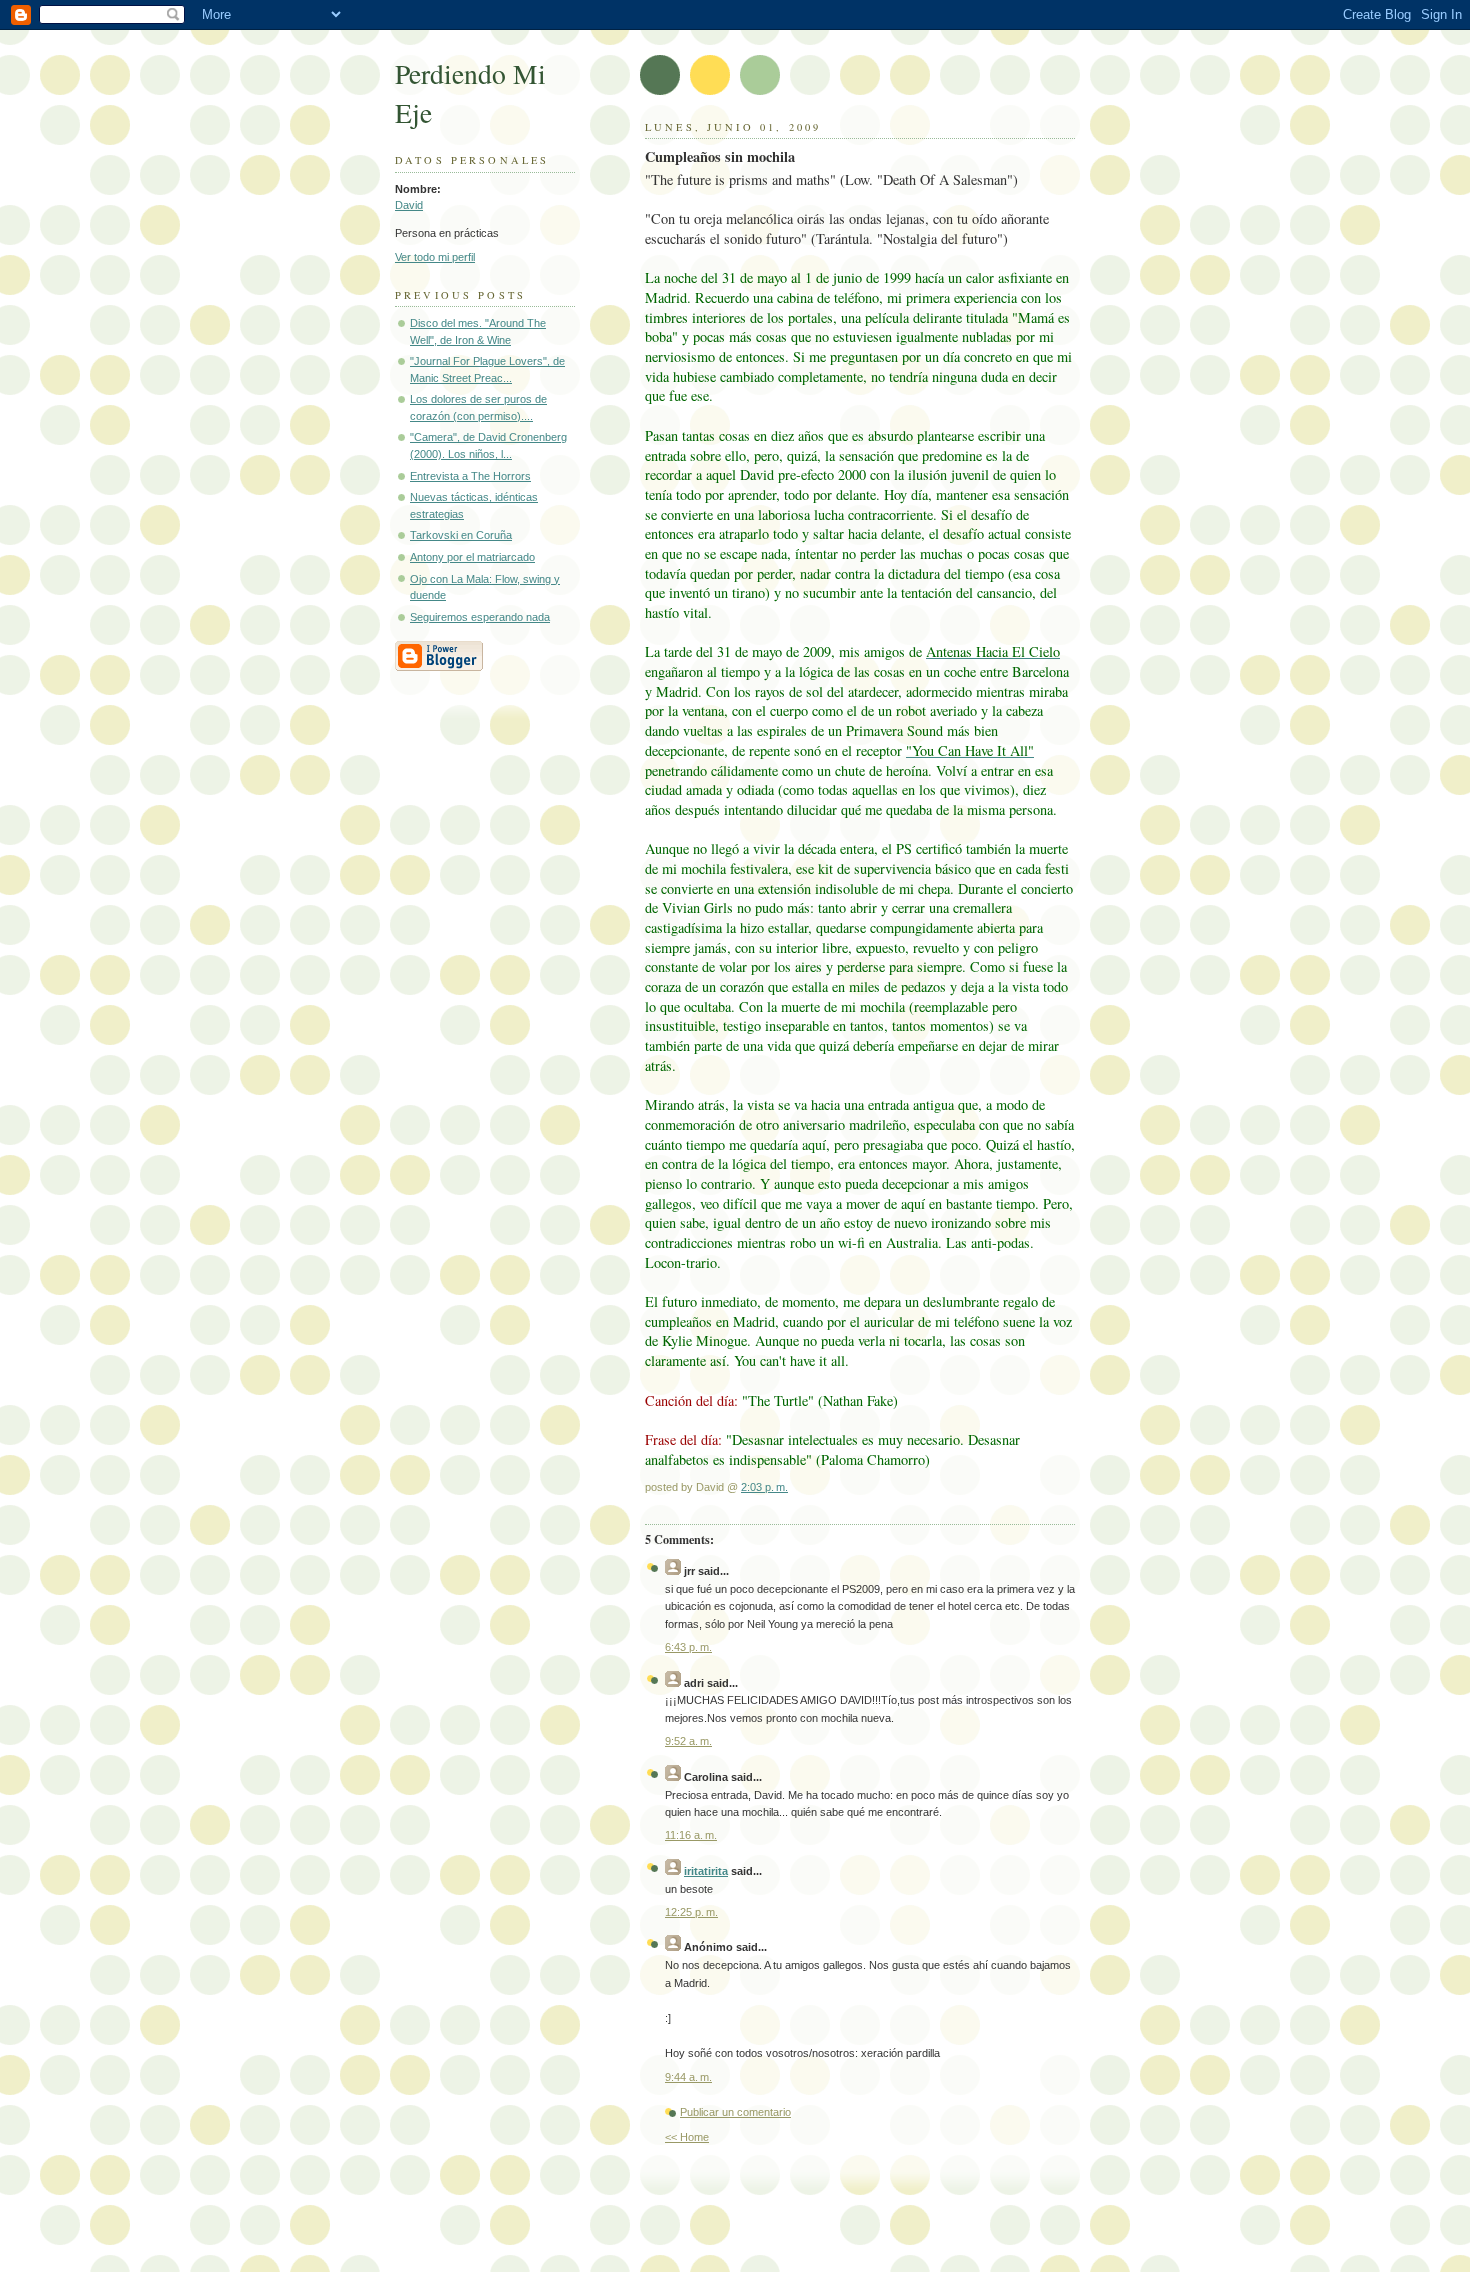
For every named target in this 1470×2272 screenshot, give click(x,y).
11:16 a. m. (691, 1835)
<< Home (687, 2137)
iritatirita (706, 1871)
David (409, 205)
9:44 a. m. (688, 2077)
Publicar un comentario (735, 2112)
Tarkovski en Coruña (461, 535)
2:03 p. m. (764, 1487)
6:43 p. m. (688, 1647)
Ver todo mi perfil (435, 257)
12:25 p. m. (691, 1912)
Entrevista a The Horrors (470, 476)
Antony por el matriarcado (472, 557)
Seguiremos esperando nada (480, 617)
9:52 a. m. (688, 1741)
